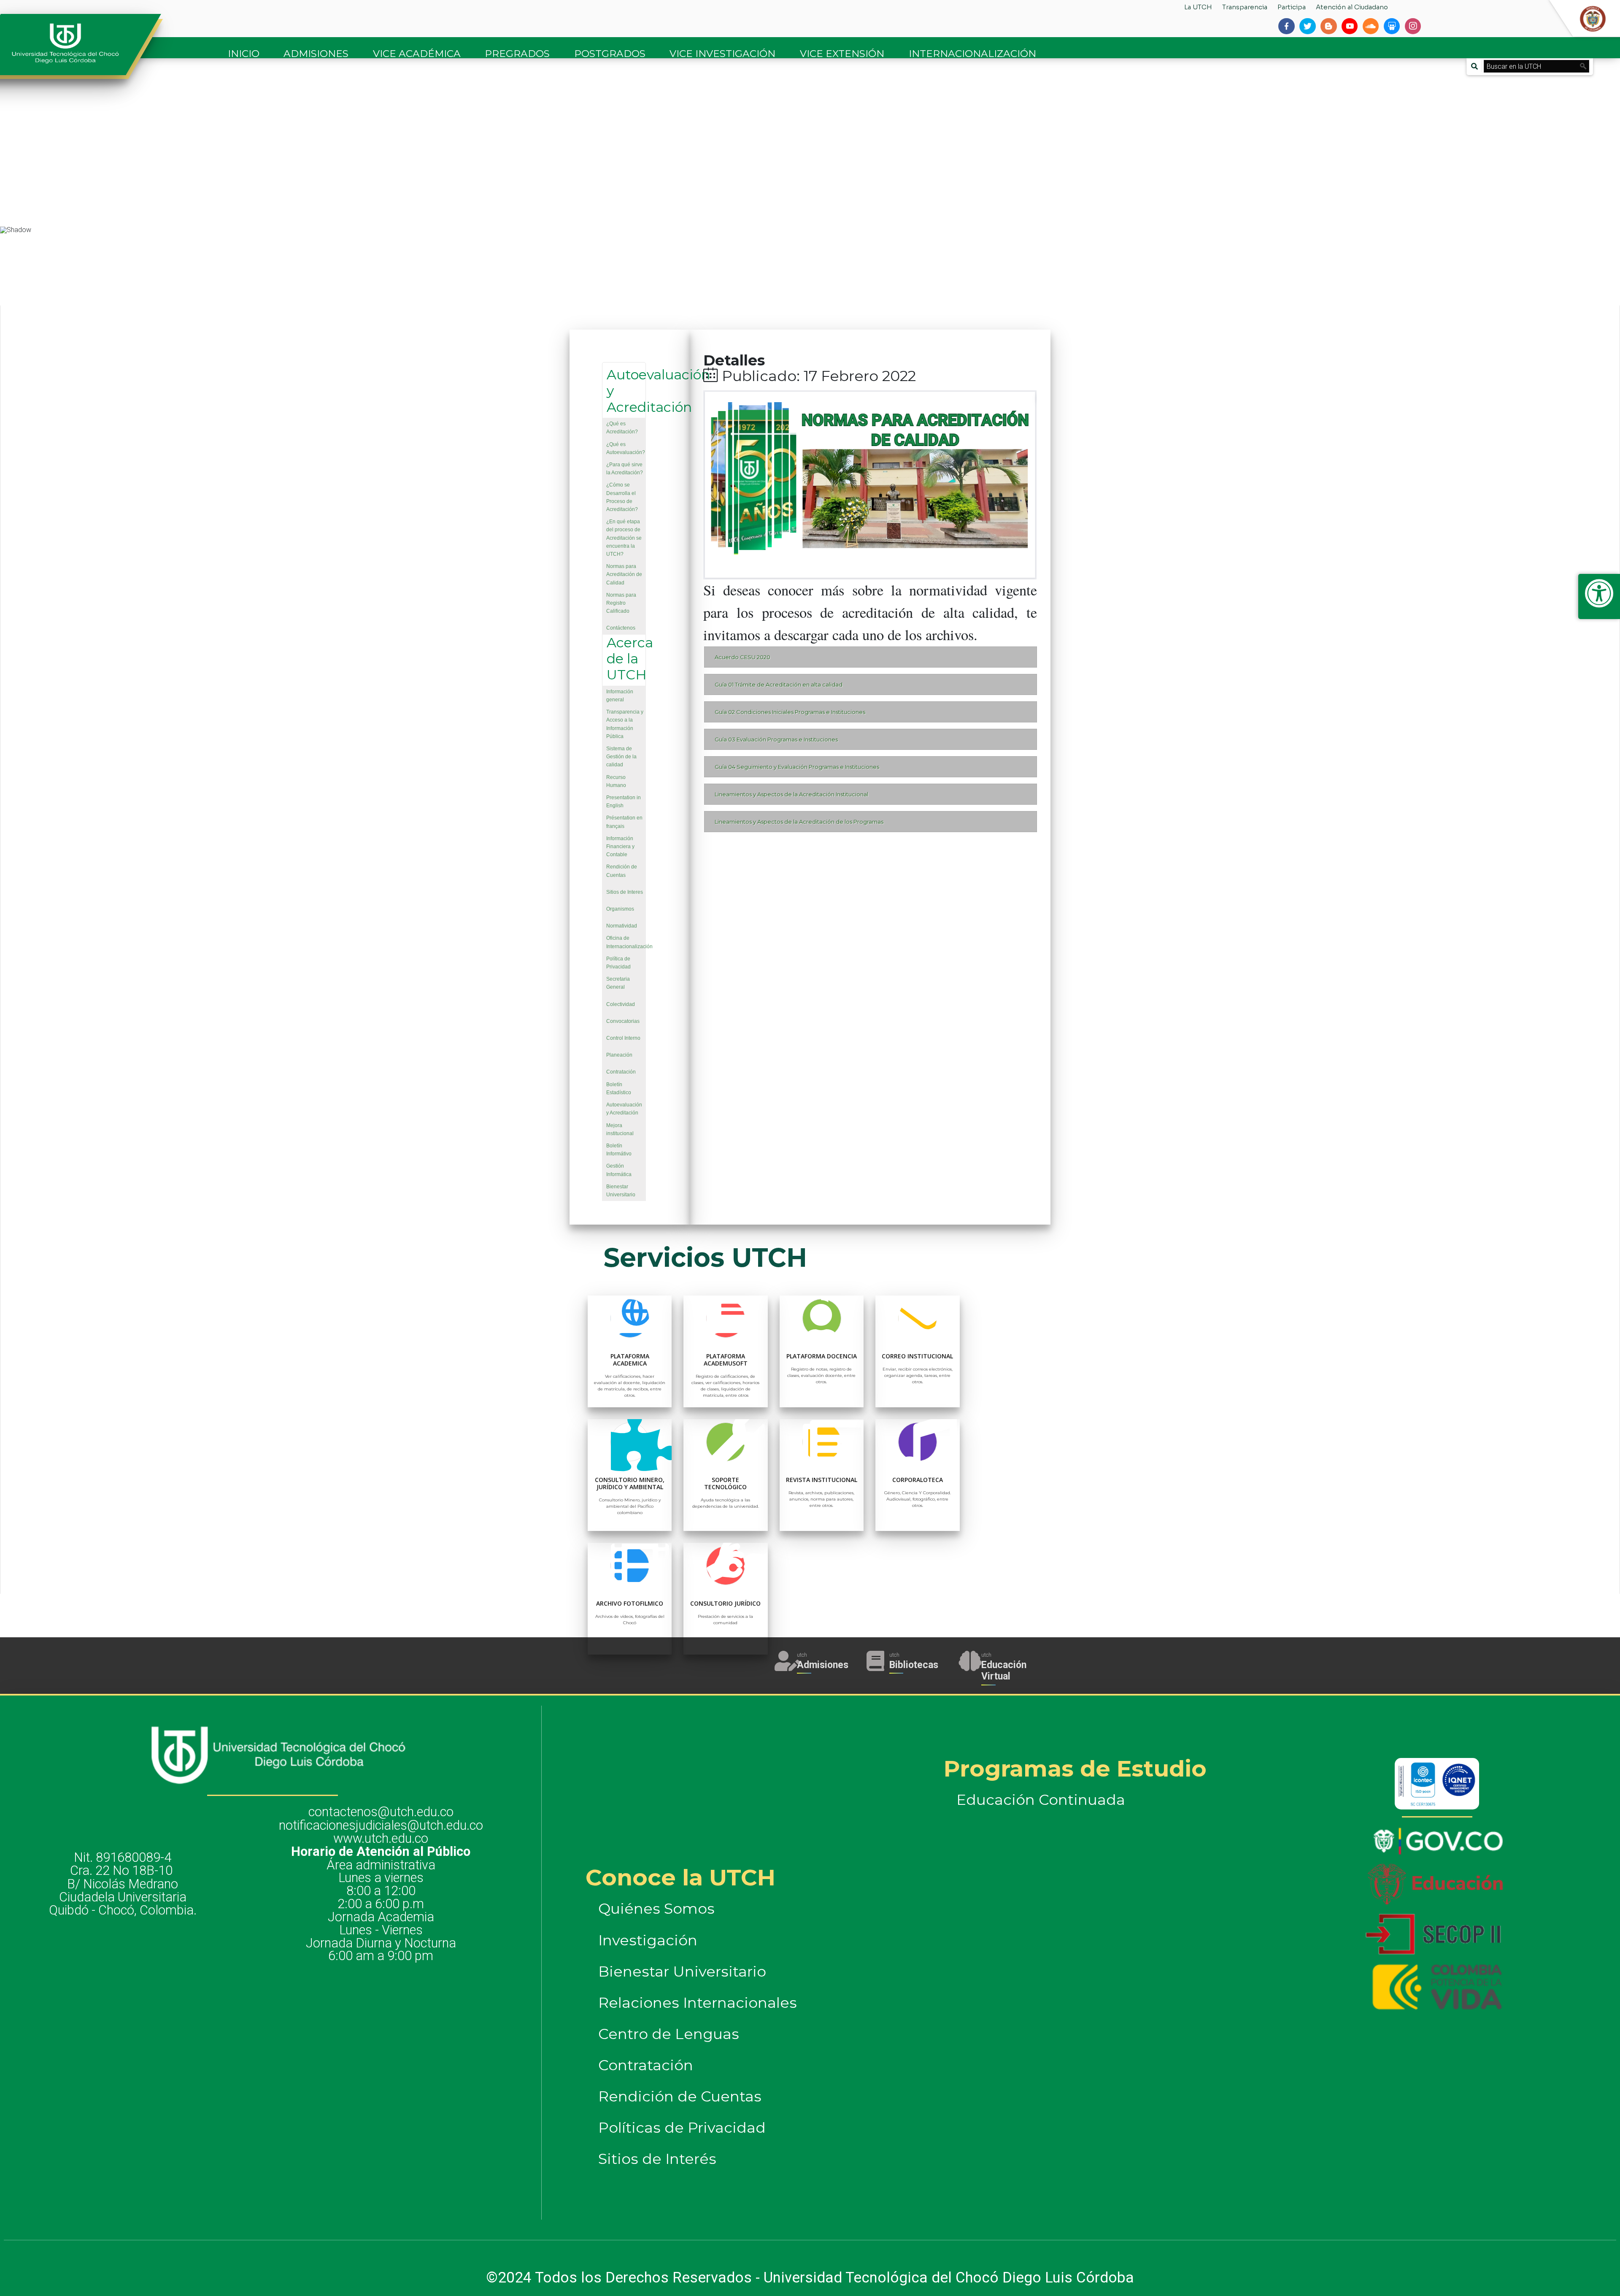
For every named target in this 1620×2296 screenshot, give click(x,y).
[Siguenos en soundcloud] (1371, 26)
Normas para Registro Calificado (621, 603)
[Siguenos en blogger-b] (1328, 26)
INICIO (244, 54)
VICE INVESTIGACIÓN (722, 54)
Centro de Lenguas (669, 2034)
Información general (620, 696)
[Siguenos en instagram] (1413, 26)
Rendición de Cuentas (622, 871)
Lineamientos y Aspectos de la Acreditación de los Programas (799, 822)
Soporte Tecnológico (725, 1483)
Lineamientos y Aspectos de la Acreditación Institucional (791, 794)
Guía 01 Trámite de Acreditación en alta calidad (779, 684)
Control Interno (623, 1038)
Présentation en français (624, 822)
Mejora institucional (620, 1129)
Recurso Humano (616, 781)
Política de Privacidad (618, 963)
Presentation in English (624, 802)
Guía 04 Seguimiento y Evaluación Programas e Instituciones (797, 767)
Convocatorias (623, 1021)
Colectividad (621, 1004)
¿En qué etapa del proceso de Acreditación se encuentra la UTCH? (624, 538)
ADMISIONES (316, 54)
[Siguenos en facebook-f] (1286, 26)
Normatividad (622, 926)
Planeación (619, 1055)
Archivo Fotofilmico (630, 1603)
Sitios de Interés (657, 2159)
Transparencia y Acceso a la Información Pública (625, 724)
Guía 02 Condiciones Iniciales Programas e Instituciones (790, 712)
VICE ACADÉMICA (417, 54)
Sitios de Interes (625, 892)
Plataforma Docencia (822, 1356)
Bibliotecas (914, 1665)
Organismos (620, 909)
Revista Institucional (822, 1480)
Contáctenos (621, 628)
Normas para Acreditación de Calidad (624, 574)
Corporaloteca (918, 1480)
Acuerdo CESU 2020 (742, 657)
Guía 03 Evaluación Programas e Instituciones (776, 739)
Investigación (648, 1940)
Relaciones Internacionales (698, 2003)
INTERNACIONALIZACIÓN (972, 54)
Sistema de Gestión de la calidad (621, 757)
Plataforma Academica (630, 1360)
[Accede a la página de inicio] (78, 43)
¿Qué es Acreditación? (622, 428)
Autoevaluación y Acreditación (624, 1109)
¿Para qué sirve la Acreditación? (625, 469)
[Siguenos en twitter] (1307, 26)
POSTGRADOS (610, 54)
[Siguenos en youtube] (1350, 26)
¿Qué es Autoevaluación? (626, 448)
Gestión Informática (619, 1170)
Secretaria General (618, 983)
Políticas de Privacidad (682, 2128)
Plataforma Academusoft (726, 1360)
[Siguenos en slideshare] (1392, 26)
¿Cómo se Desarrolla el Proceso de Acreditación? (622, 497)
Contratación (621, 1072)
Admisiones (823, 1665)
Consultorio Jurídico (725, 1603)
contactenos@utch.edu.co (381, 1812)
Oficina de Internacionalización (629, 942)
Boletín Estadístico (619, 1089)
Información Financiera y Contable (620, 846)
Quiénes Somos (656, 1909)
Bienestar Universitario (621, 1191)
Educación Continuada (1041, 1800)
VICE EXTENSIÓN (842, 54)
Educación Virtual (1004, 1671)
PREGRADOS (517, 54)
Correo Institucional (917, 1356)
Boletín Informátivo (619, 1150)
